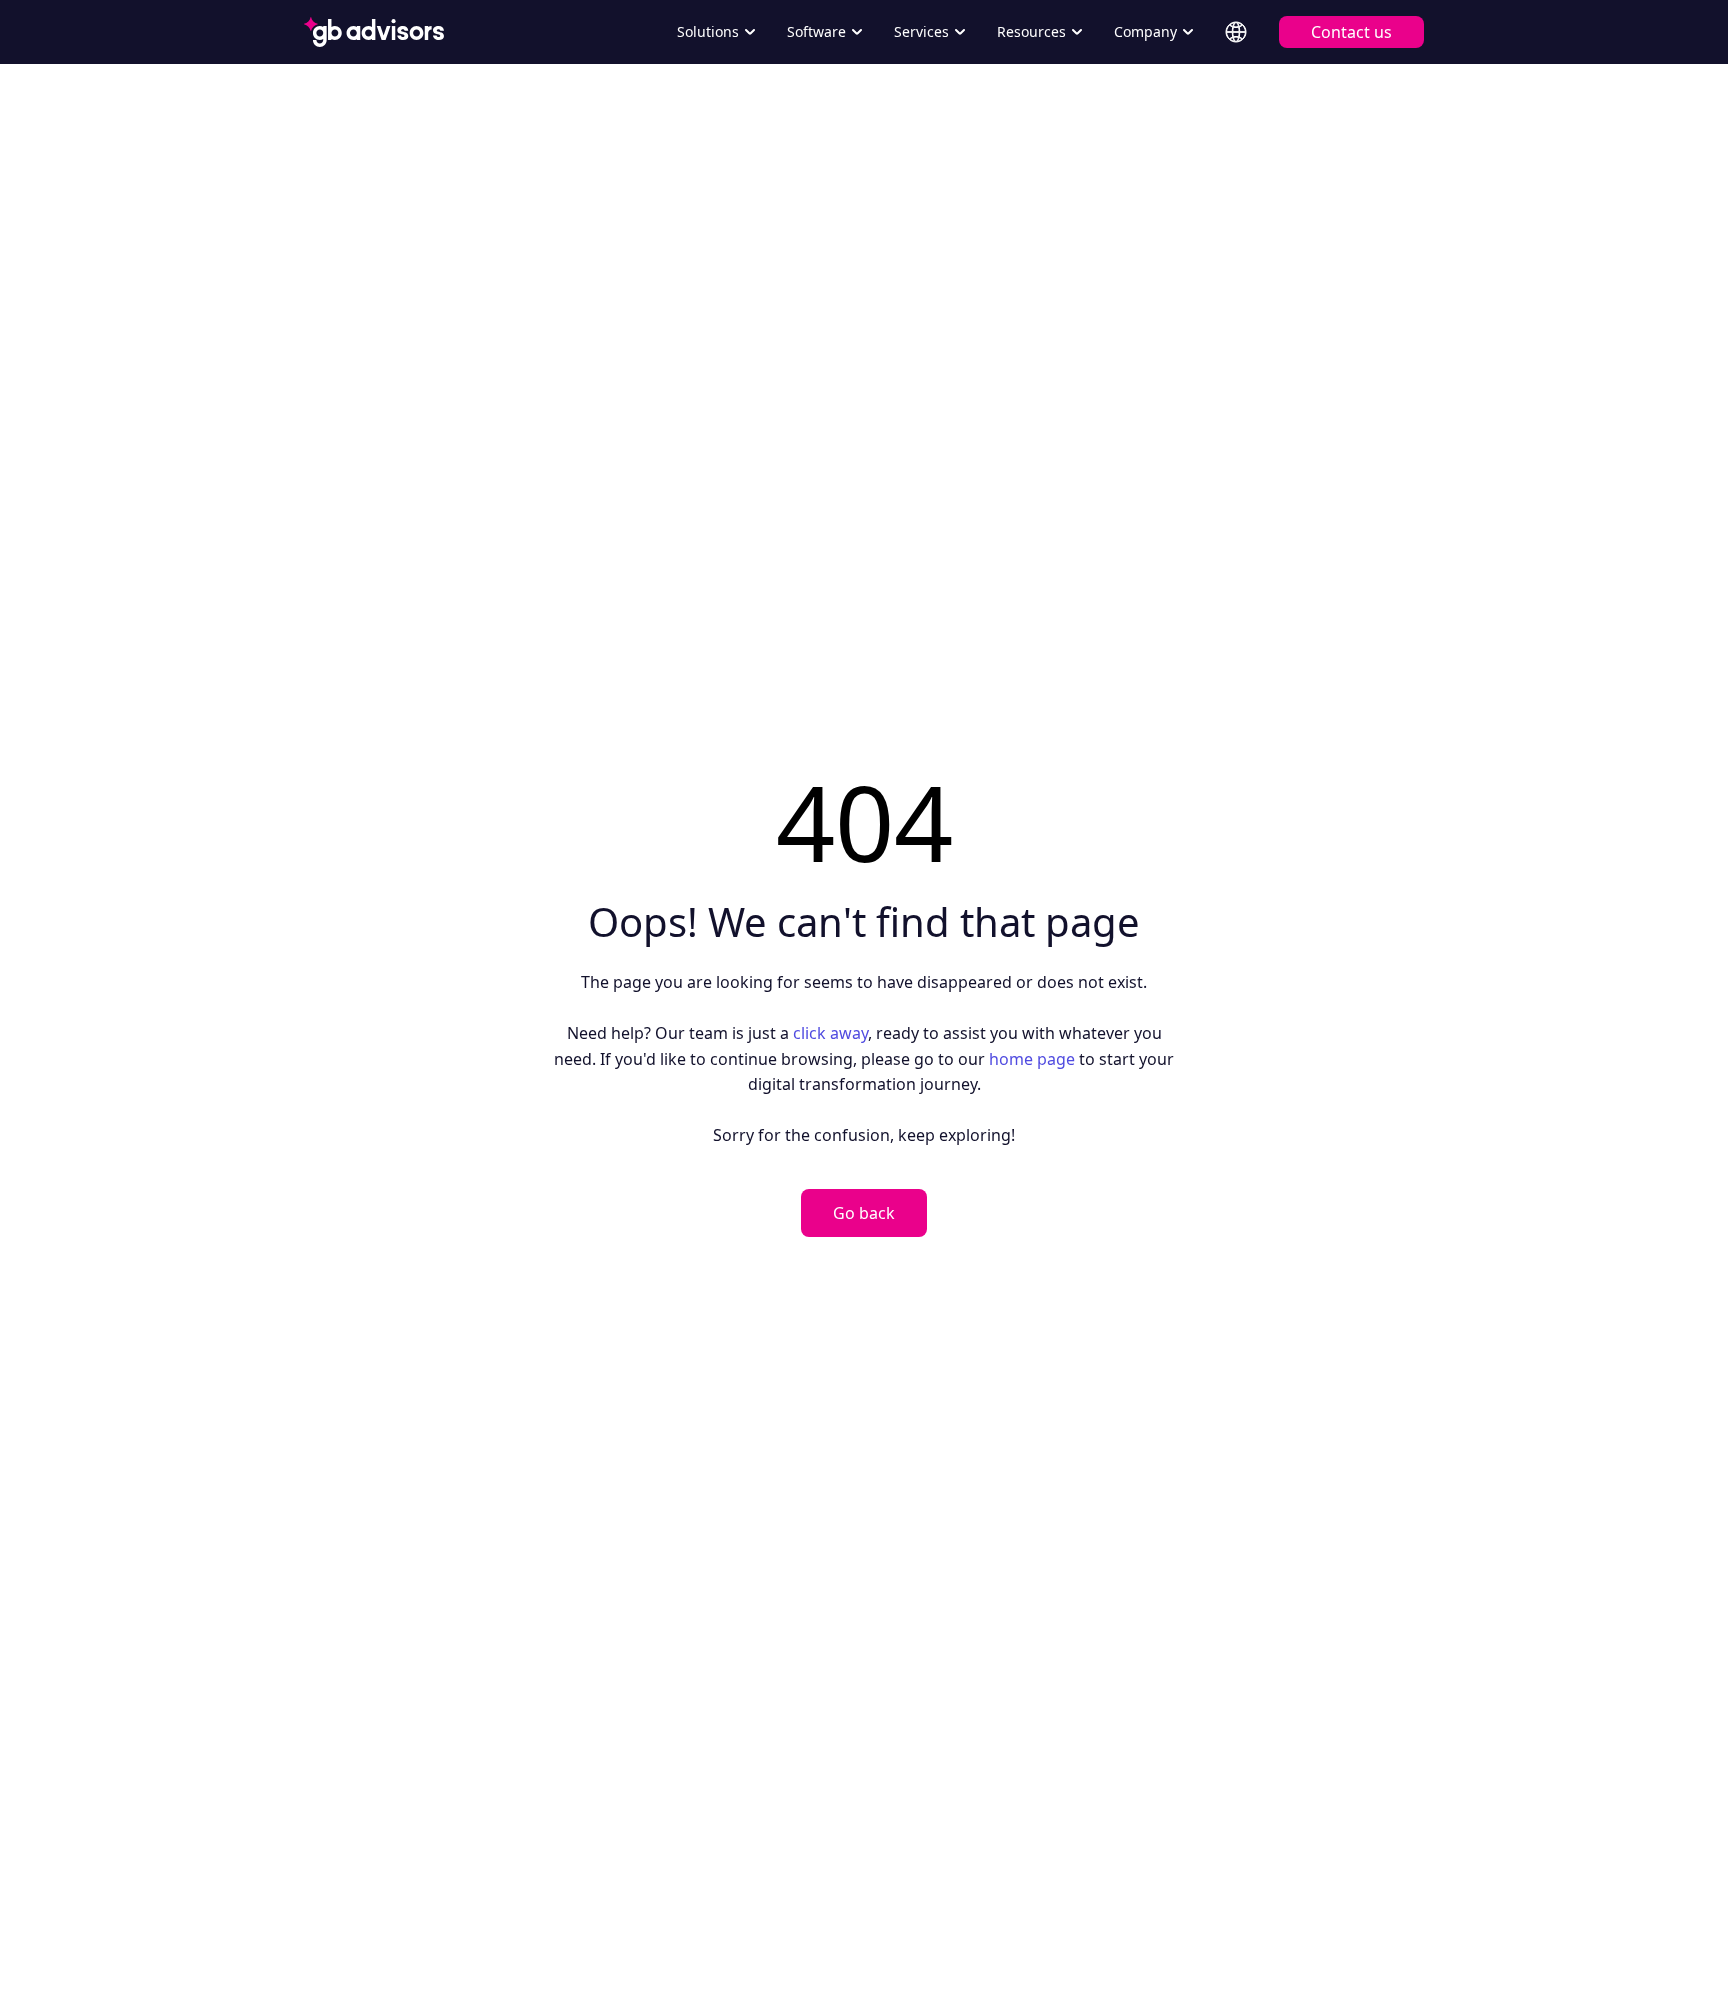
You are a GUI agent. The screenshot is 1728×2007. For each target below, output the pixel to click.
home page (1032, 1059)
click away (830, 1033)
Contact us (1351, 32)
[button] (716, 32)
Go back (864, 1213)
